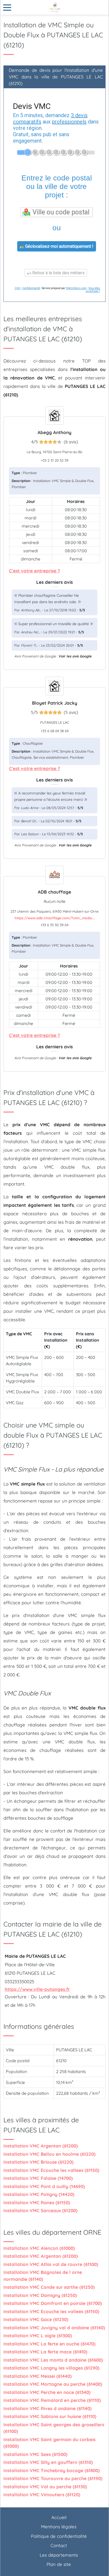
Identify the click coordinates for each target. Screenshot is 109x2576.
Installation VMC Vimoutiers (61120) (42, 2495)
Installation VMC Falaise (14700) (38, 2178)
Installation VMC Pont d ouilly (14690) (44, 2186)
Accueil (59, 2517)
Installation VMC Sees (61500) (35, 2454)
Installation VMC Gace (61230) (36, 2319)
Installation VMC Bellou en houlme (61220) (49, 2154)
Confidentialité (31, 288)
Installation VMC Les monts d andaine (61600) (53, 2360)
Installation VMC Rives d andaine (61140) (47, 2408)
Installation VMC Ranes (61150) (37, 2202)
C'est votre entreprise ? (35, 571)
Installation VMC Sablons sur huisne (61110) (50, 2416)
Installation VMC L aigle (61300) (38, 2336)
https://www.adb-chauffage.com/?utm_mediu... (55, 918)
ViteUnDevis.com (76, 288)
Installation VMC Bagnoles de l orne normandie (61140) (43, 2276)
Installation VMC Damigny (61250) (40, 2295)
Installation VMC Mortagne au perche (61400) (53, 2384)
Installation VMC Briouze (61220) (38, 2162)
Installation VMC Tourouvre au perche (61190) (53, 2478)
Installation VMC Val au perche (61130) (45, 2487)
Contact (59, 2545)
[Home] (54, 7)
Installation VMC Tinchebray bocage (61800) (52, 2470)
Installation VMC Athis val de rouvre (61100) (51, 2264)
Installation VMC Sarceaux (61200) (40, 2210)
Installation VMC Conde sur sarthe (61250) (49, 2287)
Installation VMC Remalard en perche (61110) (52, 2400)
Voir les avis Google (75, 656)
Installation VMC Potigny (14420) (39, 2194)
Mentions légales (59, 2527)
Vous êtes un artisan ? (93, 290)
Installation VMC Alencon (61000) (39, 2248)
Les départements (59, 2555)
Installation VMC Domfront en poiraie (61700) (53, 2303)
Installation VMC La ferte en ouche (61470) (49, 2344)
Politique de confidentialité (59, 2536)
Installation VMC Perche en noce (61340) (47, 2392)
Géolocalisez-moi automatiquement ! (59, 246)
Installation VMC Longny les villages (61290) (51, 2368)
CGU (17, 288)
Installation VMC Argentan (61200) (41, 2146)
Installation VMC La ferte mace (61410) (45, 2352)
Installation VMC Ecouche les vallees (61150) (51, 2170)
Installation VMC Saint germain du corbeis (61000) (49, 2443)
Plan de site (59, 2564)
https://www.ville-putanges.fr (37, 1989)
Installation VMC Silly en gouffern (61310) (48, 2462)
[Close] (7, 8)
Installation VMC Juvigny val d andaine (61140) (54, 2328)
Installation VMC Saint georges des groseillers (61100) (54, 2428)
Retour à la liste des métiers (58, 273)
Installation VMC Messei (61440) (38, 2376)
